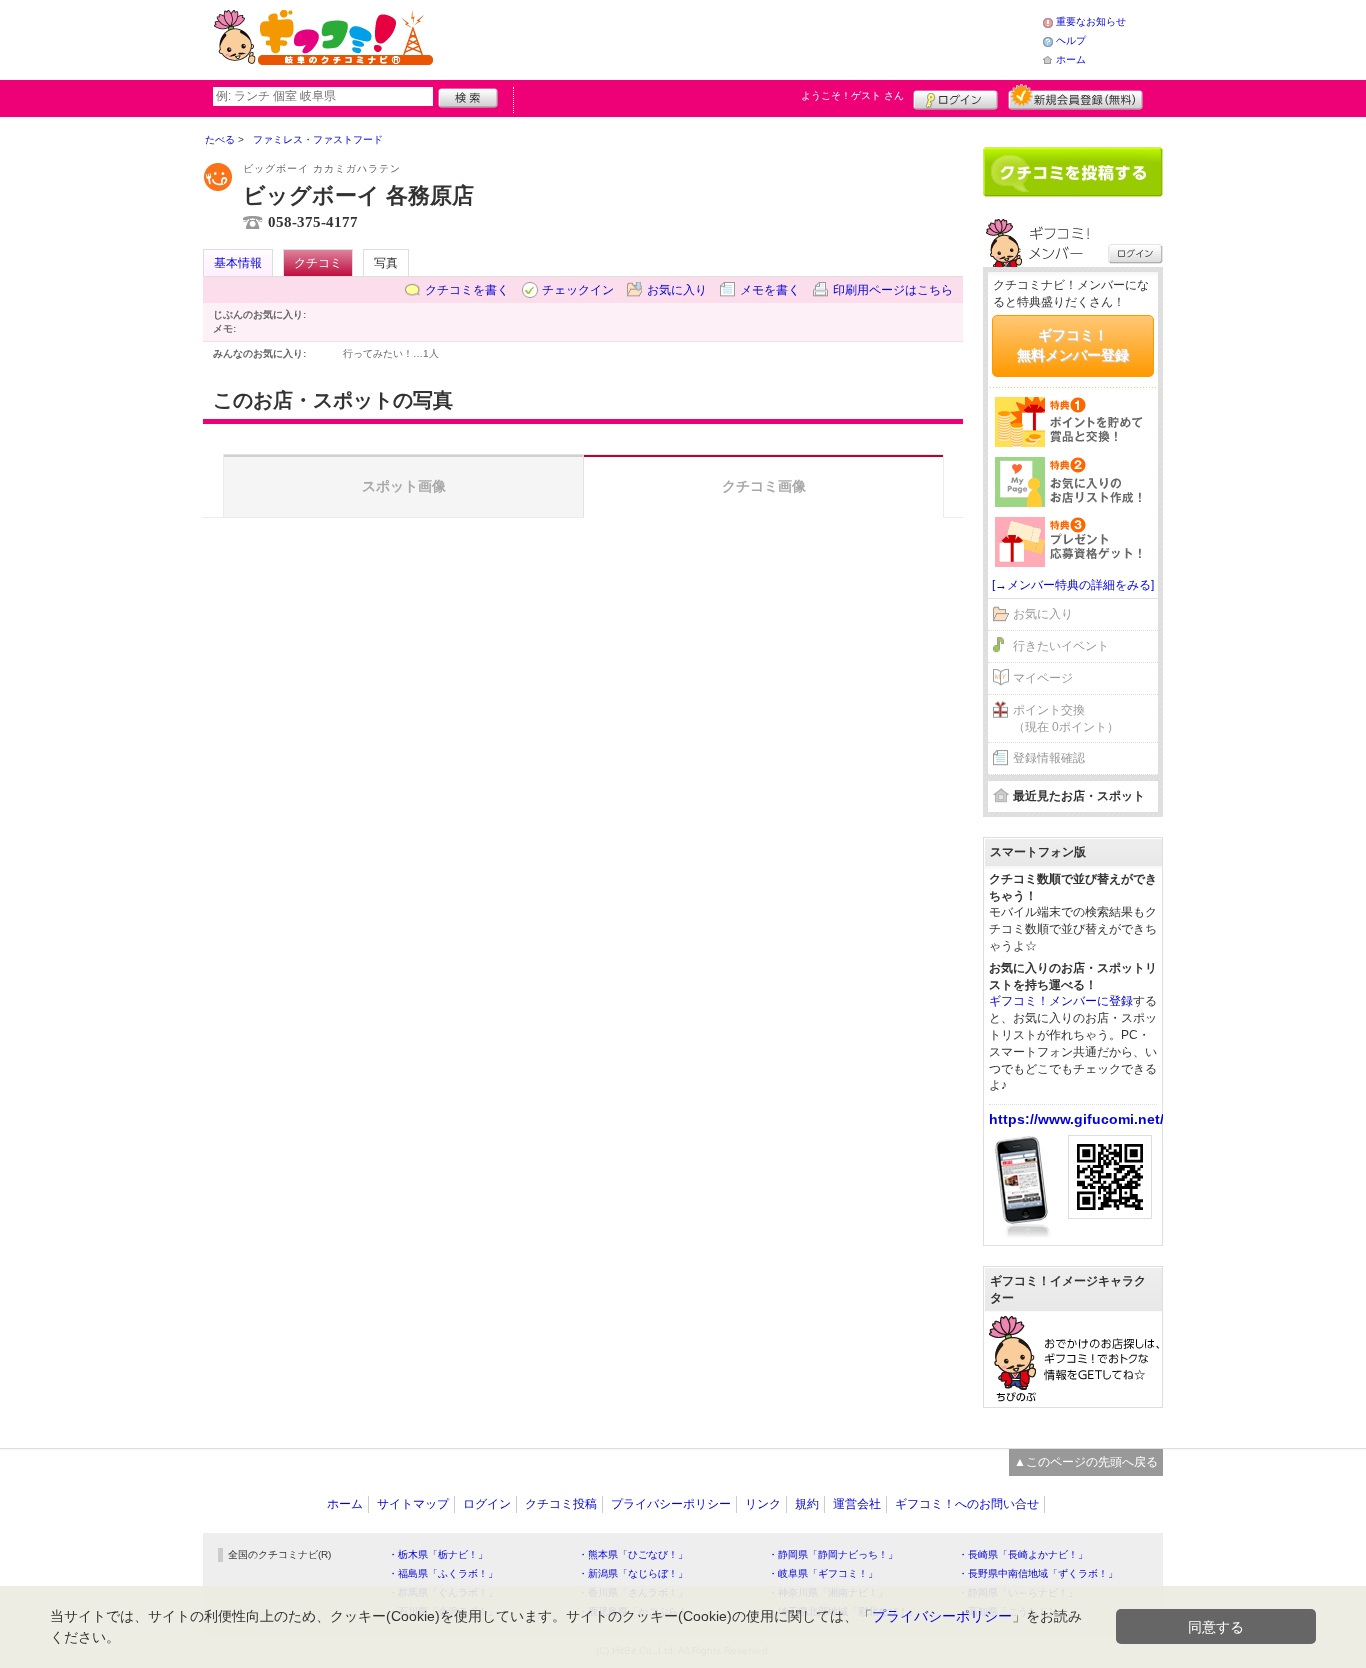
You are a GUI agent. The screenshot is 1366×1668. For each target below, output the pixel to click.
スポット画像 (404, 486)
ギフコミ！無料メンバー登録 (1073, 345)
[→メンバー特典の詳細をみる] (1073, 585)
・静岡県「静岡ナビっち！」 (833, 1554)
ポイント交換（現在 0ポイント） (1066, 718)
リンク (763, 1504)
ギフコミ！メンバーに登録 (1061, 1001)
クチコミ (318, 263)
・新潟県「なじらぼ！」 (633, 1573)
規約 (807, 1504)
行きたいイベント (1061, 646)
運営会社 (857, 1504)
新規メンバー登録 (1075, 97)
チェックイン (578, 290)
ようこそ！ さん (852, 95)
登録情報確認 (1049, 758)
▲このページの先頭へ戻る (1086, 1462)
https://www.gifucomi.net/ (1076, 1119)
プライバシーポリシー (671, 1504)
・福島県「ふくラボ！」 (443, 1573)
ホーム (1071, 59)
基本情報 (238, 263)
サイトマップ (413, 1504)
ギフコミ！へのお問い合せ (967, 1504)
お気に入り (677, 290)
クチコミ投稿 (561, 1504)
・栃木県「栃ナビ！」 (438, 1554)
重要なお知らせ (1091, 21)
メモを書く (770, 290)
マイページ (1043, 678)
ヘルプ (1071, 40)
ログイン (955, 97)
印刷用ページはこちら (893, 290)
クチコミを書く (467, 290)
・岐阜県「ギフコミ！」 (823, 1573)
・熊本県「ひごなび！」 (633, 1554)
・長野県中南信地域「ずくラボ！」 (1038, 1573)
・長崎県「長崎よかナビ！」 (1023, 1554)
